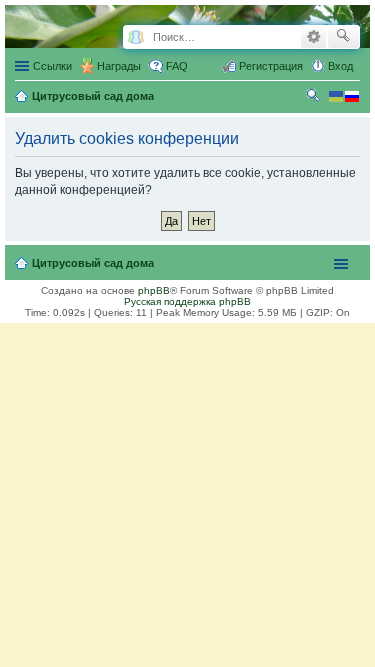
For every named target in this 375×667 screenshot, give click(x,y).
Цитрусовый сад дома (93, 263)
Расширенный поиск (313, 37)
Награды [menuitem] (119, 66)
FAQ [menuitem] (177, 66)
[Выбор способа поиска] (135, 37)
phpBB (154, 290)
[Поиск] (343, 37)
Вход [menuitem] (340, 66)
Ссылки (52, 66)
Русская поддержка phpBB (187, 301)
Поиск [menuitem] (315, 98)
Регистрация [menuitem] (271, 66)
